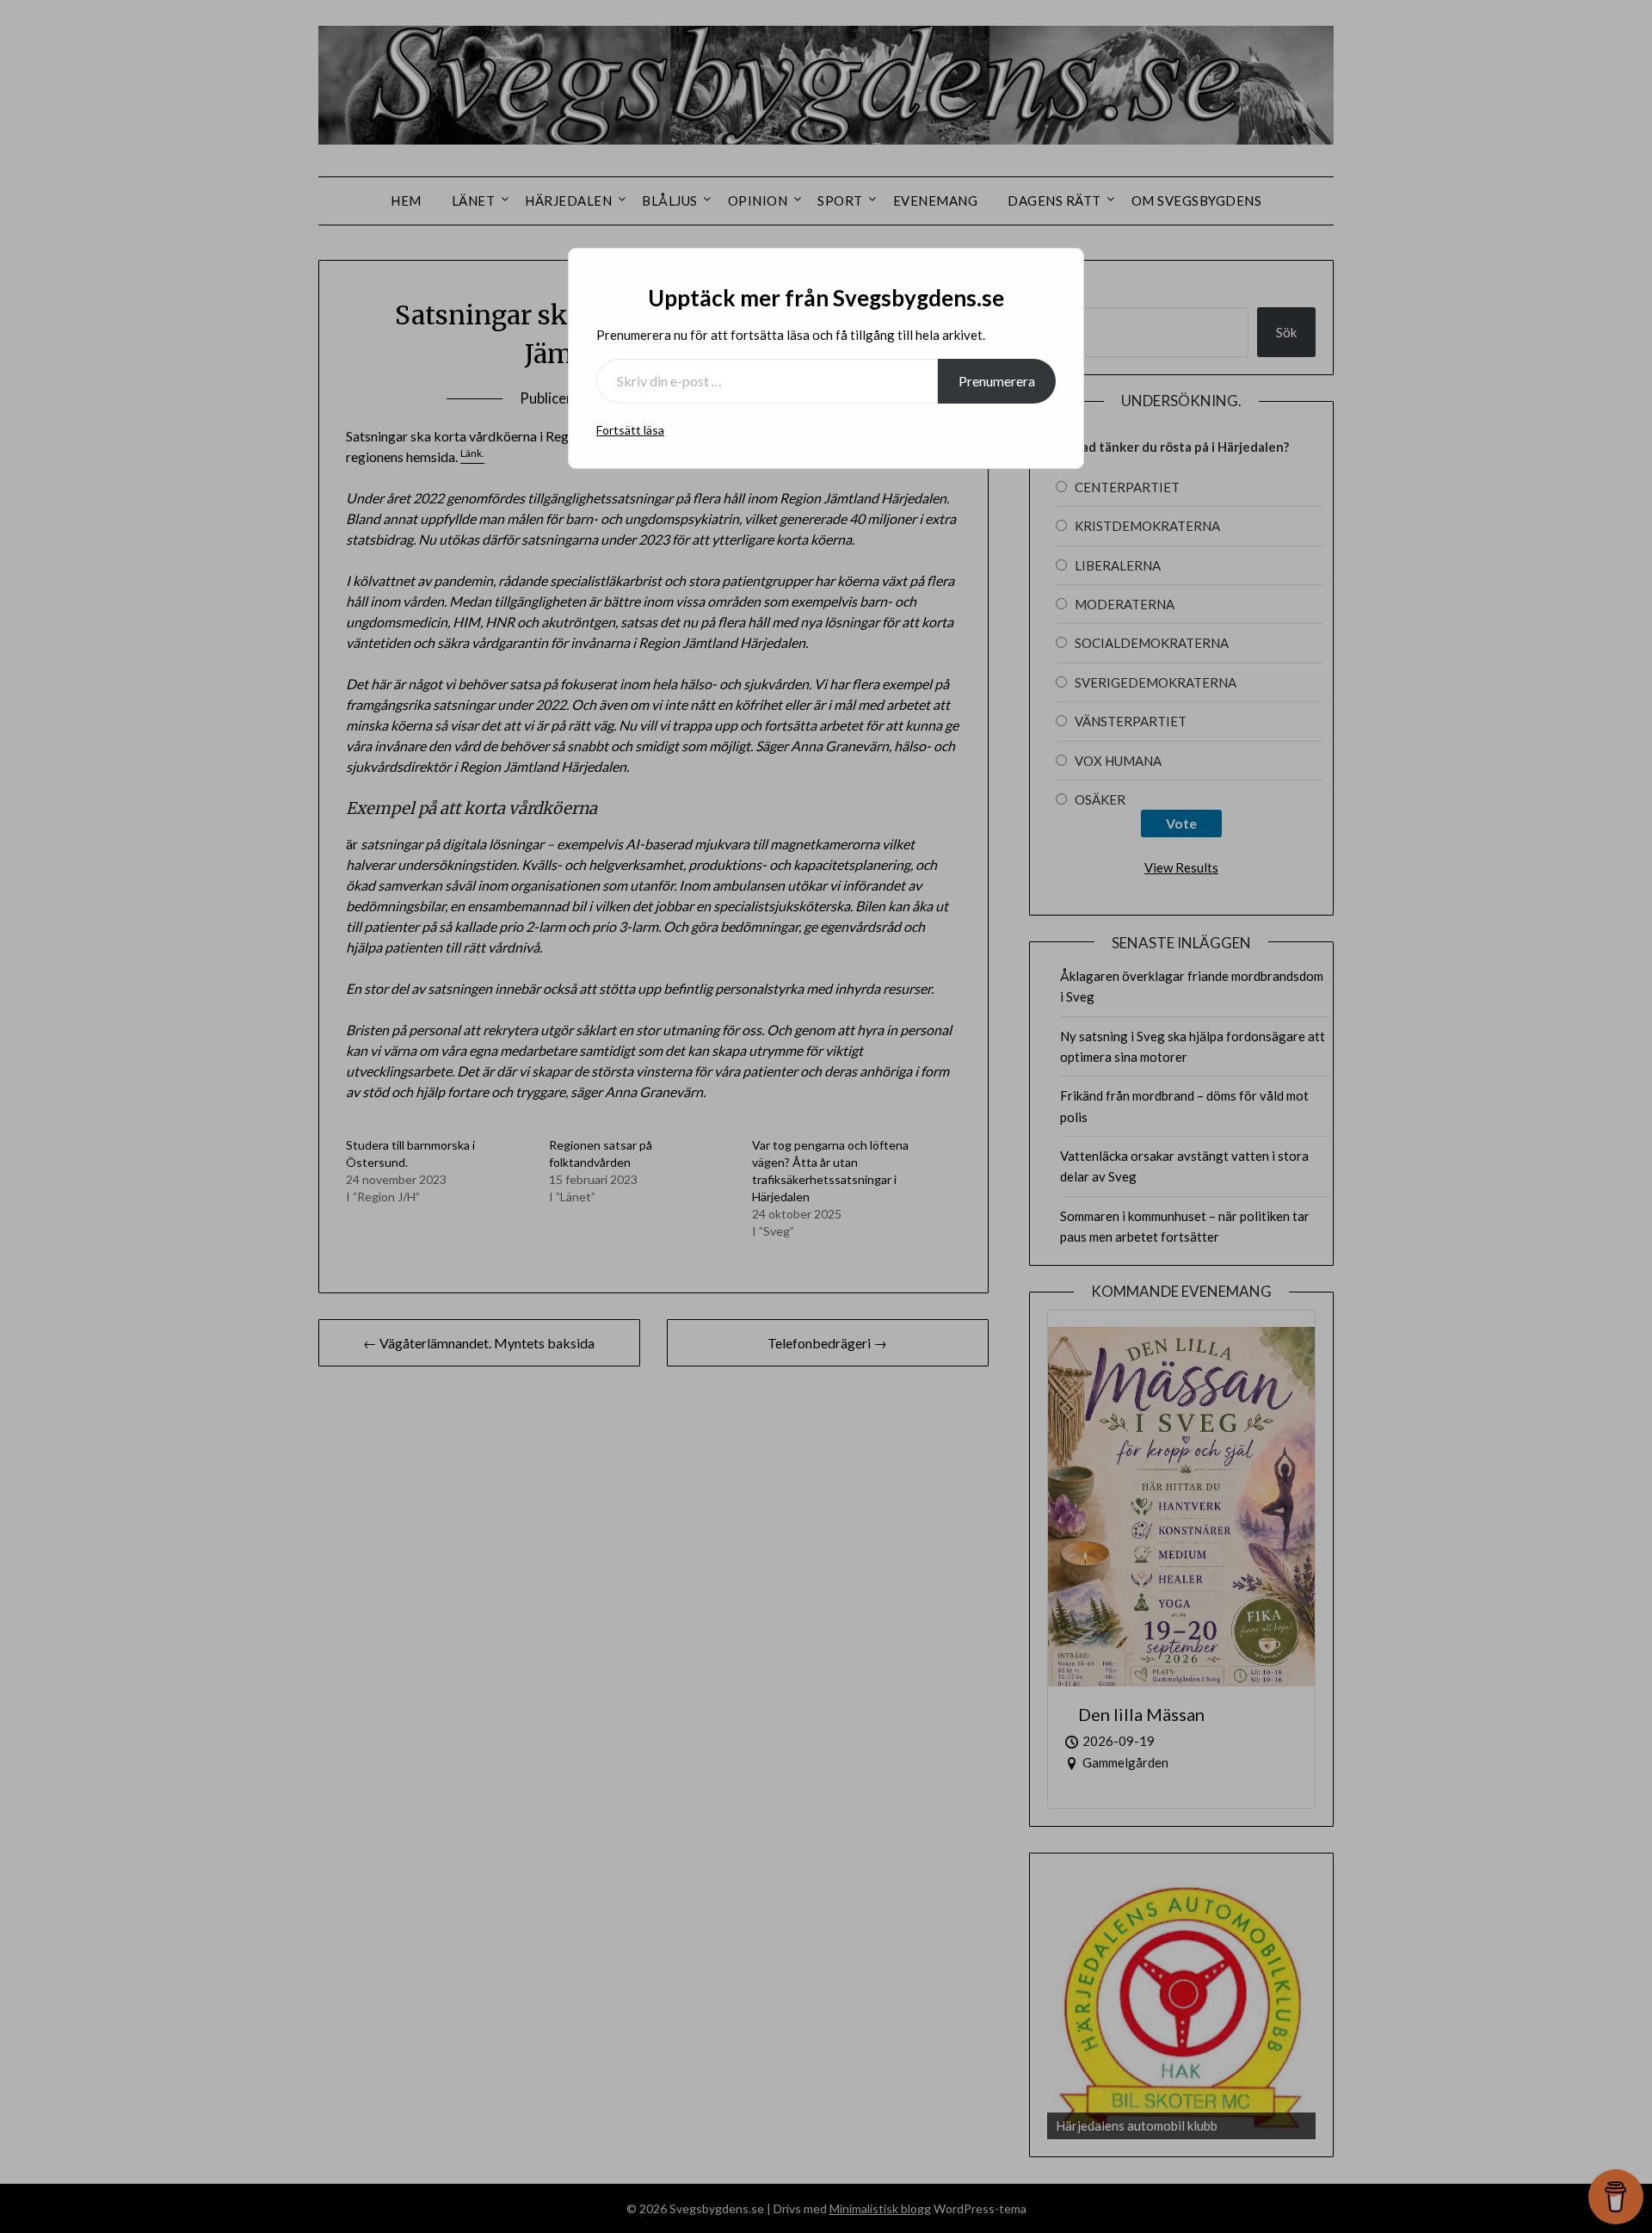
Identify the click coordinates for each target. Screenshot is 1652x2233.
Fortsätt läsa (630, 430)
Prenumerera (997, 381)
